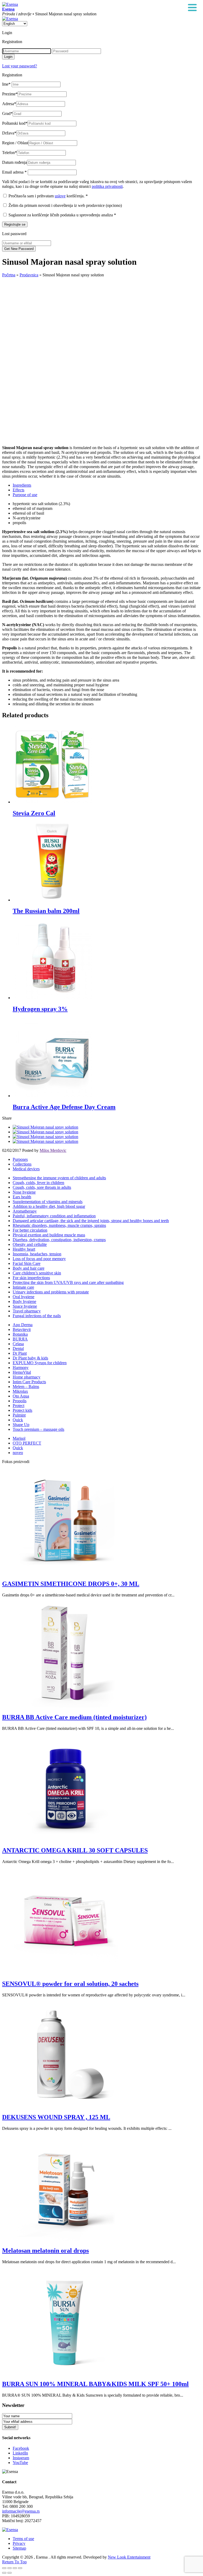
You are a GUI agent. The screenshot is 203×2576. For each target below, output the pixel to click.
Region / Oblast (15, 143)
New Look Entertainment (129, 2557)
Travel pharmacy (27, 1311)
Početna (9, 275)
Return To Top (14, 2562)
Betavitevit (22, 1329)
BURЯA (20, 1339)
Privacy (19, 2543)
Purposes (20, 1159)
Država (9, 133)
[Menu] (192, 8)
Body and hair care (29, 1268)
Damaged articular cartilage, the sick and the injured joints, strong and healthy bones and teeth (91, 1221)
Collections (22, 1164)
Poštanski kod (15, 123)
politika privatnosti (107, 186)
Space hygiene (25, 1306)
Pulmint (19, 1415)
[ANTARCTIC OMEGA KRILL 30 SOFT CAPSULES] (66, 1839)
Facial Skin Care (27, 1263)
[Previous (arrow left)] (4, 2573)
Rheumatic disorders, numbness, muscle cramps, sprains (59, 1225)
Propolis (20, 1401)
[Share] (10, 2568)
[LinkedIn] (45, 1141)
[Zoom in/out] (20, 2568)
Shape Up (21, 1425)
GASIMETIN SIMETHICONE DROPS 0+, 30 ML (71, 1584)
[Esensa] (10, 4)
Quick (18, 1420)
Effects (19, 490)
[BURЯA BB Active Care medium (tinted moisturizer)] (66, 1706)
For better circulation (30, 1230)
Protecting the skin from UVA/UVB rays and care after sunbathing (68, 1282)
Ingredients (22, 485)
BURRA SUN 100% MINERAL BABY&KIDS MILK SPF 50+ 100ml (95, 2384)
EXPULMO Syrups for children (40, 1363)
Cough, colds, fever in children (38, 1183)
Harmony (21, 1368)
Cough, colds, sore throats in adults (42, 1187)
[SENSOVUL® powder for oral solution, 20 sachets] (66, 1972)
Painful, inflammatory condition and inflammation (54, 1216)
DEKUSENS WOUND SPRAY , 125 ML (56, 2117)
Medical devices (26, 1169)
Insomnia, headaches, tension (37, 1254)
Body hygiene (24, 1301)
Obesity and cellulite (30, 1244)
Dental (18, 1348)
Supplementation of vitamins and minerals (48, 1202)
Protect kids (22, 1410)
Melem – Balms (26, 1387)
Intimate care (23, 1287)
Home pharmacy (27, 1377)
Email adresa (14, 172)
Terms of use (23, 2539)
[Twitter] (45, 1132)
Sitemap (19, 2548)
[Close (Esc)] (4, 2568)
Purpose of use (25, 495)
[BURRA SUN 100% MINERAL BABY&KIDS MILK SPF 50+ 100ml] (66, 2373)
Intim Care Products (29, 1382)
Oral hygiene (24, 1297)
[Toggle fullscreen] (15, 2568)
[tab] (107, 485)
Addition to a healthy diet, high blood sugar (49, 1206)
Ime (6, 84)
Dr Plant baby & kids (30, 1358)
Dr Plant (20, 1353)
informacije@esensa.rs (21, 2511)
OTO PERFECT (27, 1443)
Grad (7, 113)
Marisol (19, 1438)
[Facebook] (45, 1127)
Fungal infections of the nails (37, 1316)
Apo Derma (23, 1325)
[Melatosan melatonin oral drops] (66, 2239)
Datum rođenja (15, 162)
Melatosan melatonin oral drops (45, 2251)
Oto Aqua (21, 1396)
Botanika (20, 1334)
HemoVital (22, 1372)
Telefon (10, 153)
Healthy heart (24, 1249)
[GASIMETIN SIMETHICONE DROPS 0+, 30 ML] (66, 1573)
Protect (19, 1406)
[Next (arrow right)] (10, 2573)
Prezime (10, 94)
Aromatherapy (25, 1211)
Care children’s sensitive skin (37, 1273)
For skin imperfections (31, 1278)
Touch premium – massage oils (38, 1429)
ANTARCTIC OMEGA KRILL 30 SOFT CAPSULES (75, 1850)
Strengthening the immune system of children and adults (59, 1178)
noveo (18, 1453)
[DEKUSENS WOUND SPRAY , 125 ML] (66, 2106)
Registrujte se (15, 224)
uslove (60, 196)
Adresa (9, 104)
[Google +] (45, 1137)
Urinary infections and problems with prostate (51, 1292)
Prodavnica (29, 275)
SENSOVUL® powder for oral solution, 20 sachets (70, 1984)
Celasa (18, 1344)
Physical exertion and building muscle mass (49, 1235)
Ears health (22, 1197)
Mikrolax (20, 1391)
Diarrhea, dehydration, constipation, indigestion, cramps (59, 1240)
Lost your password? (20, 66)
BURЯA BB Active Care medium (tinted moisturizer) (74, 1717)
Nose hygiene (24, 1192)
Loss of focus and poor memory (39, 1259)
